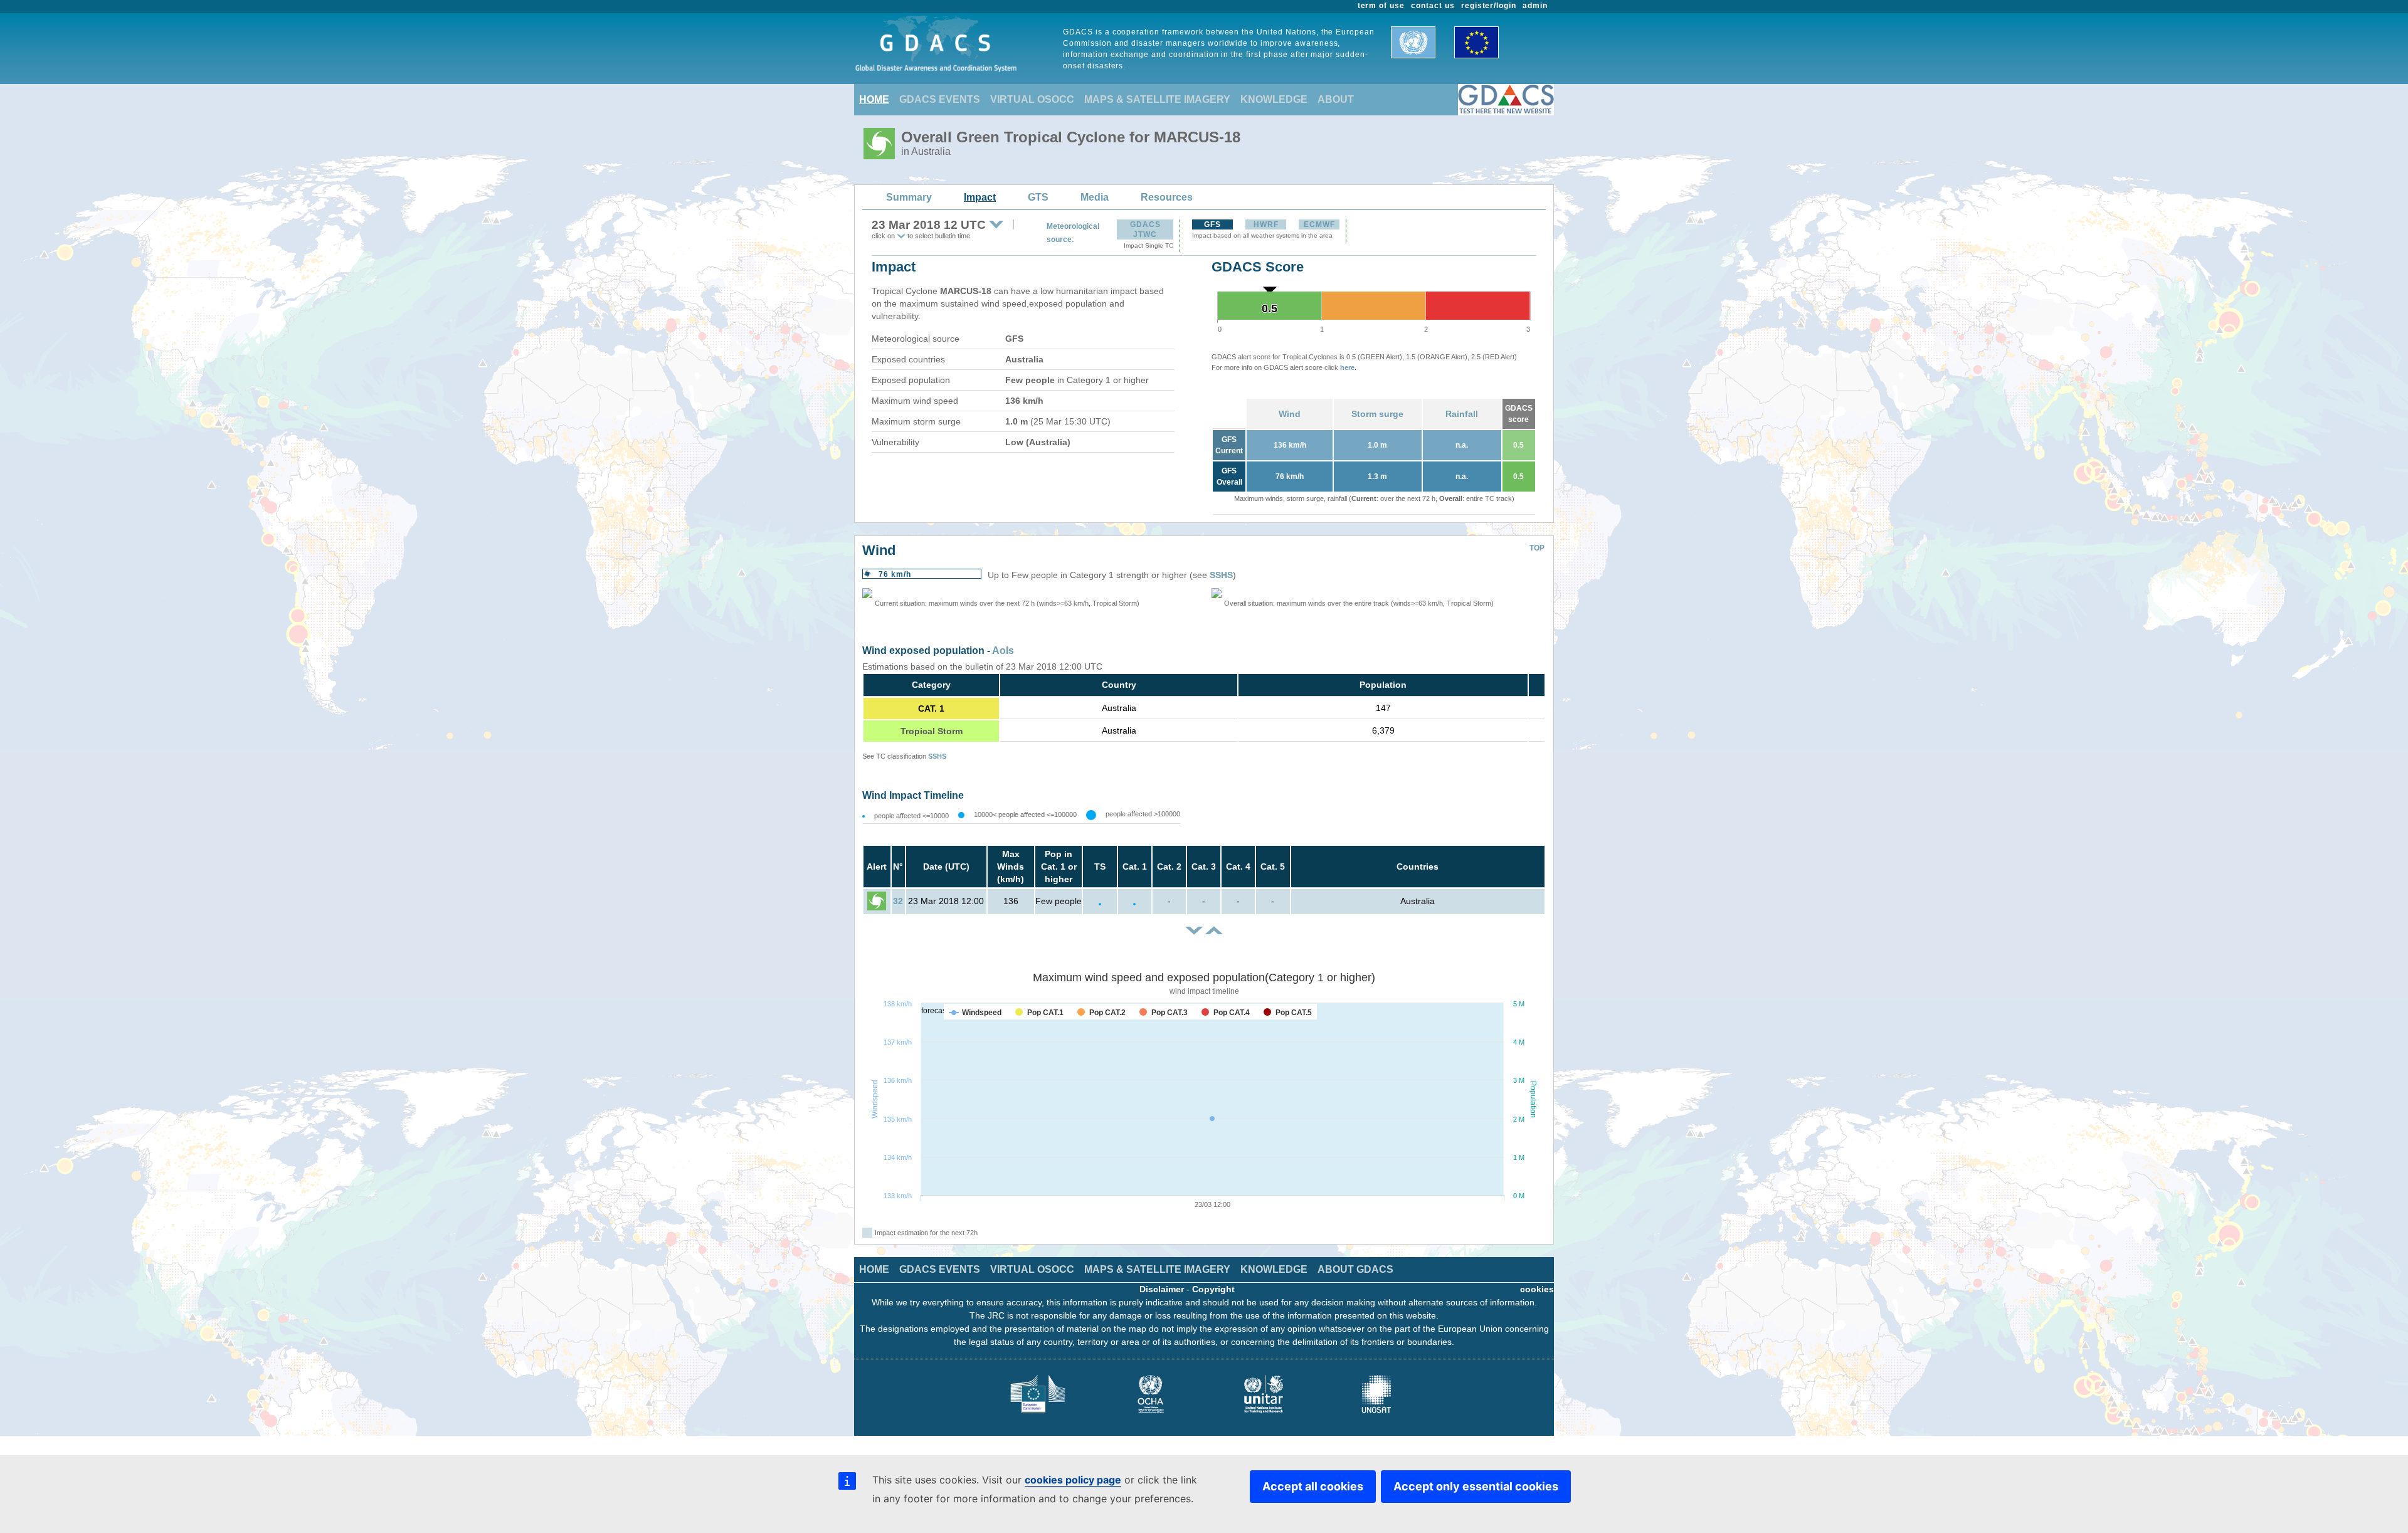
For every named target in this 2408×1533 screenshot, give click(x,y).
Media (1095, 197)
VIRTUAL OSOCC (1032, 99)
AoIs (1003, 651)
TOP (1537, 548)
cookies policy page (1073, 1480)
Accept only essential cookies (1476, 1486)
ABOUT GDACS (1355, 1269)
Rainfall (1462, 414)
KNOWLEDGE (1274, 99)
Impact (980, 197)
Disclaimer (1162, 1289)
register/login (1489, 6)
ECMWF (1319, 224)
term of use (1381, 6)
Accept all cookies (1313, 1486)
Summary (909, 197)
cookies (1537, 1289)
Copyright (1213, 1289)
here (1347, 367)
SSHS (1221, 575)
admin (1535, 6)
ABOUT (1336, 99)
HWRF (1266, 224)
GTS (1038, 197)
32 (898, 901)
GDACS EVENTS (940, 99)
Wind (1290, 414)
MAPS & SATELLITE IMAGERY (1157, 99)
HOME (874, 99)
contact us (1433, 6)
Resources (1167, 197)
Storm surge (1377, 414)
